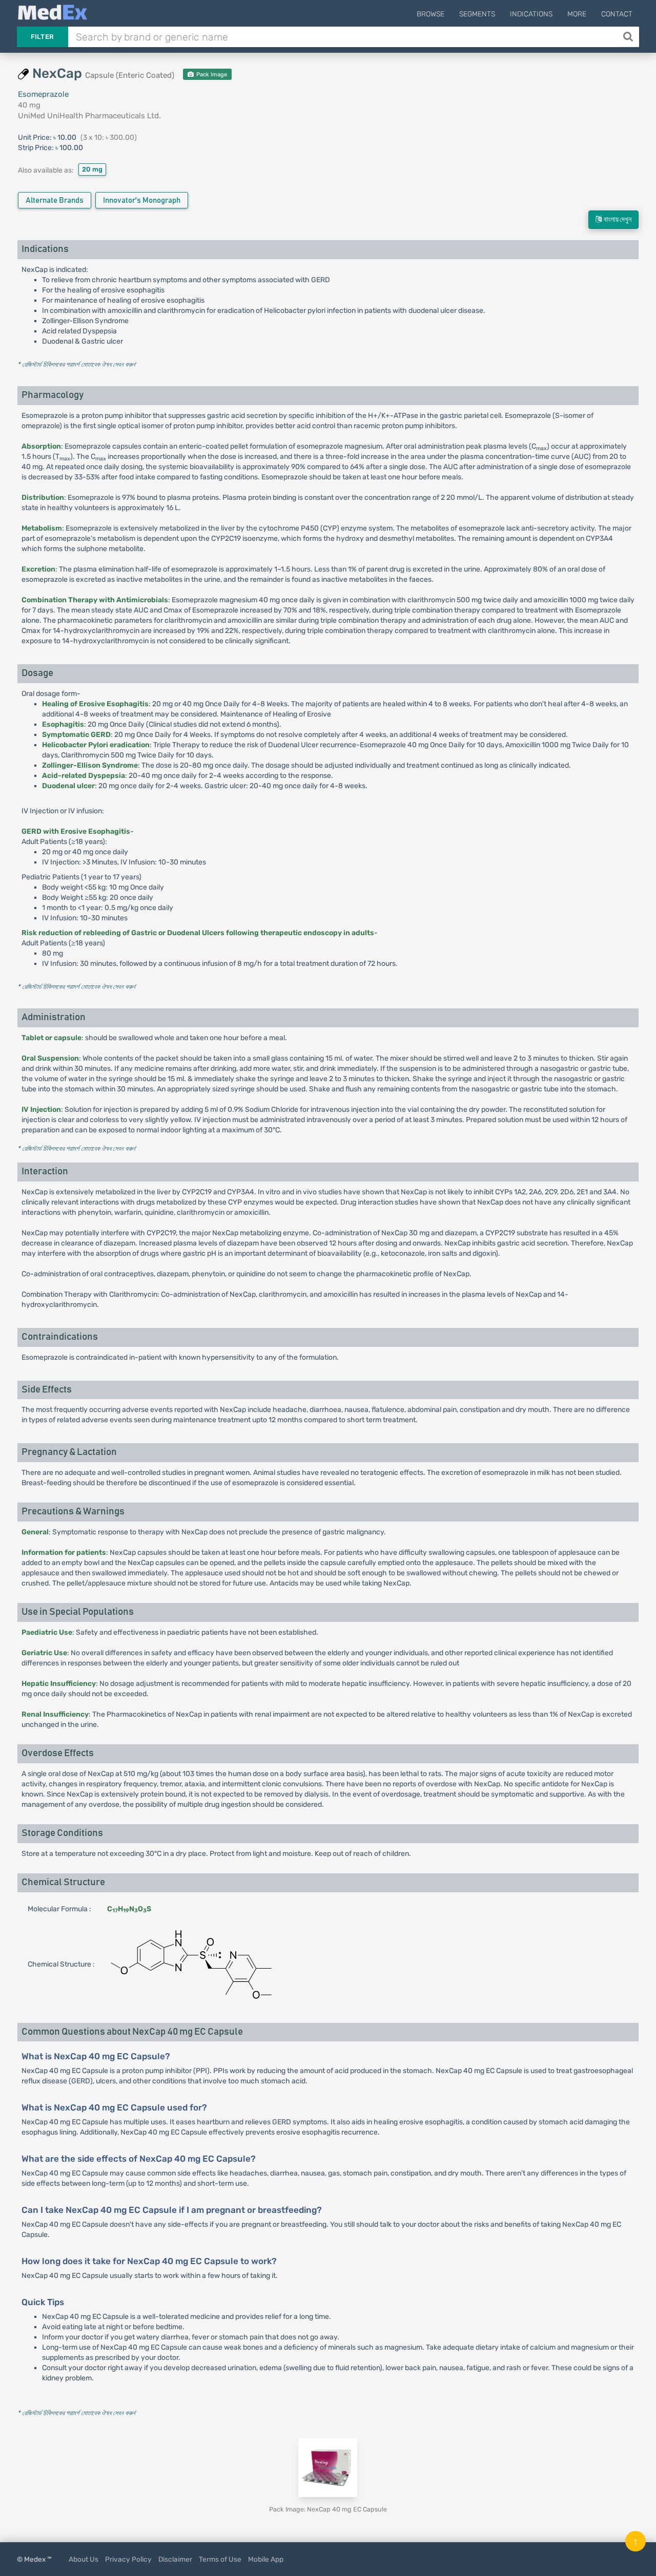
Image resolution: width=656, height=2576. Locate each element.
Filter (43, 37)
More (577, 14)
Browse (430, 14)
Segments (477, 14)
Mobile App (266, 2559)
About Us (84, 2559)
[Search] (629, 37)
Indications (531, 14)
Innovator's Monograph (142, 200)
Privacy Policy (128, 2559)
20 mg (92, 169)
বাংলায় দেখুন (617, 220)
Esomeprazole (43, 94)
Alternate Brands (55, 200)
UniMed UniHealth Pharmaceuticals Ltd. (89, 116)
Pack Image (211, 75)
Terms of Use (220, 2559)
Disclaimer (175, 2559)
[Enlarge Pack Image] (328, 2468)
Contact (617, 14)
